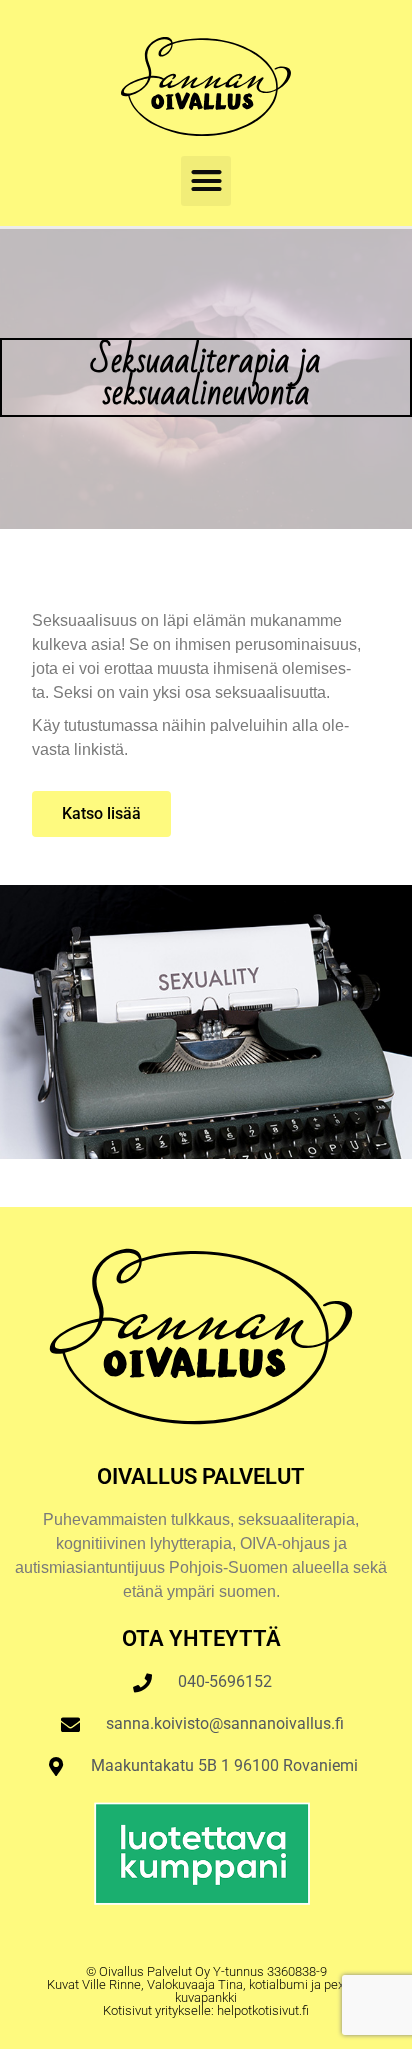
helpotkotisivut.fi (263, 2010)
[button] (206, 181)
